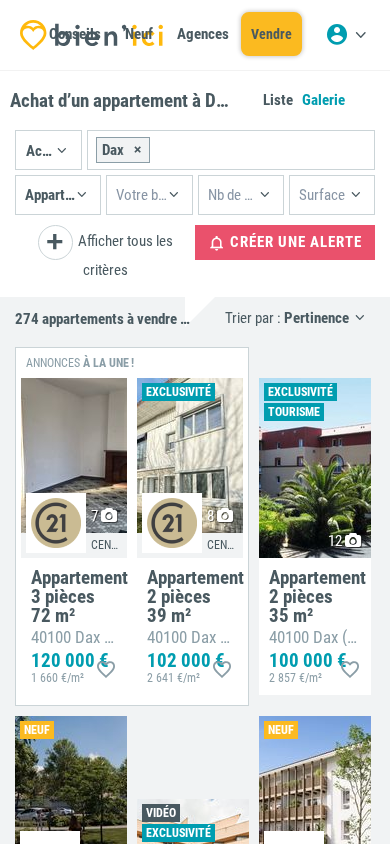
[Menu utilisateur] (346, 35)
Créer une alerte (294, 242)
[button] (48, 150)
